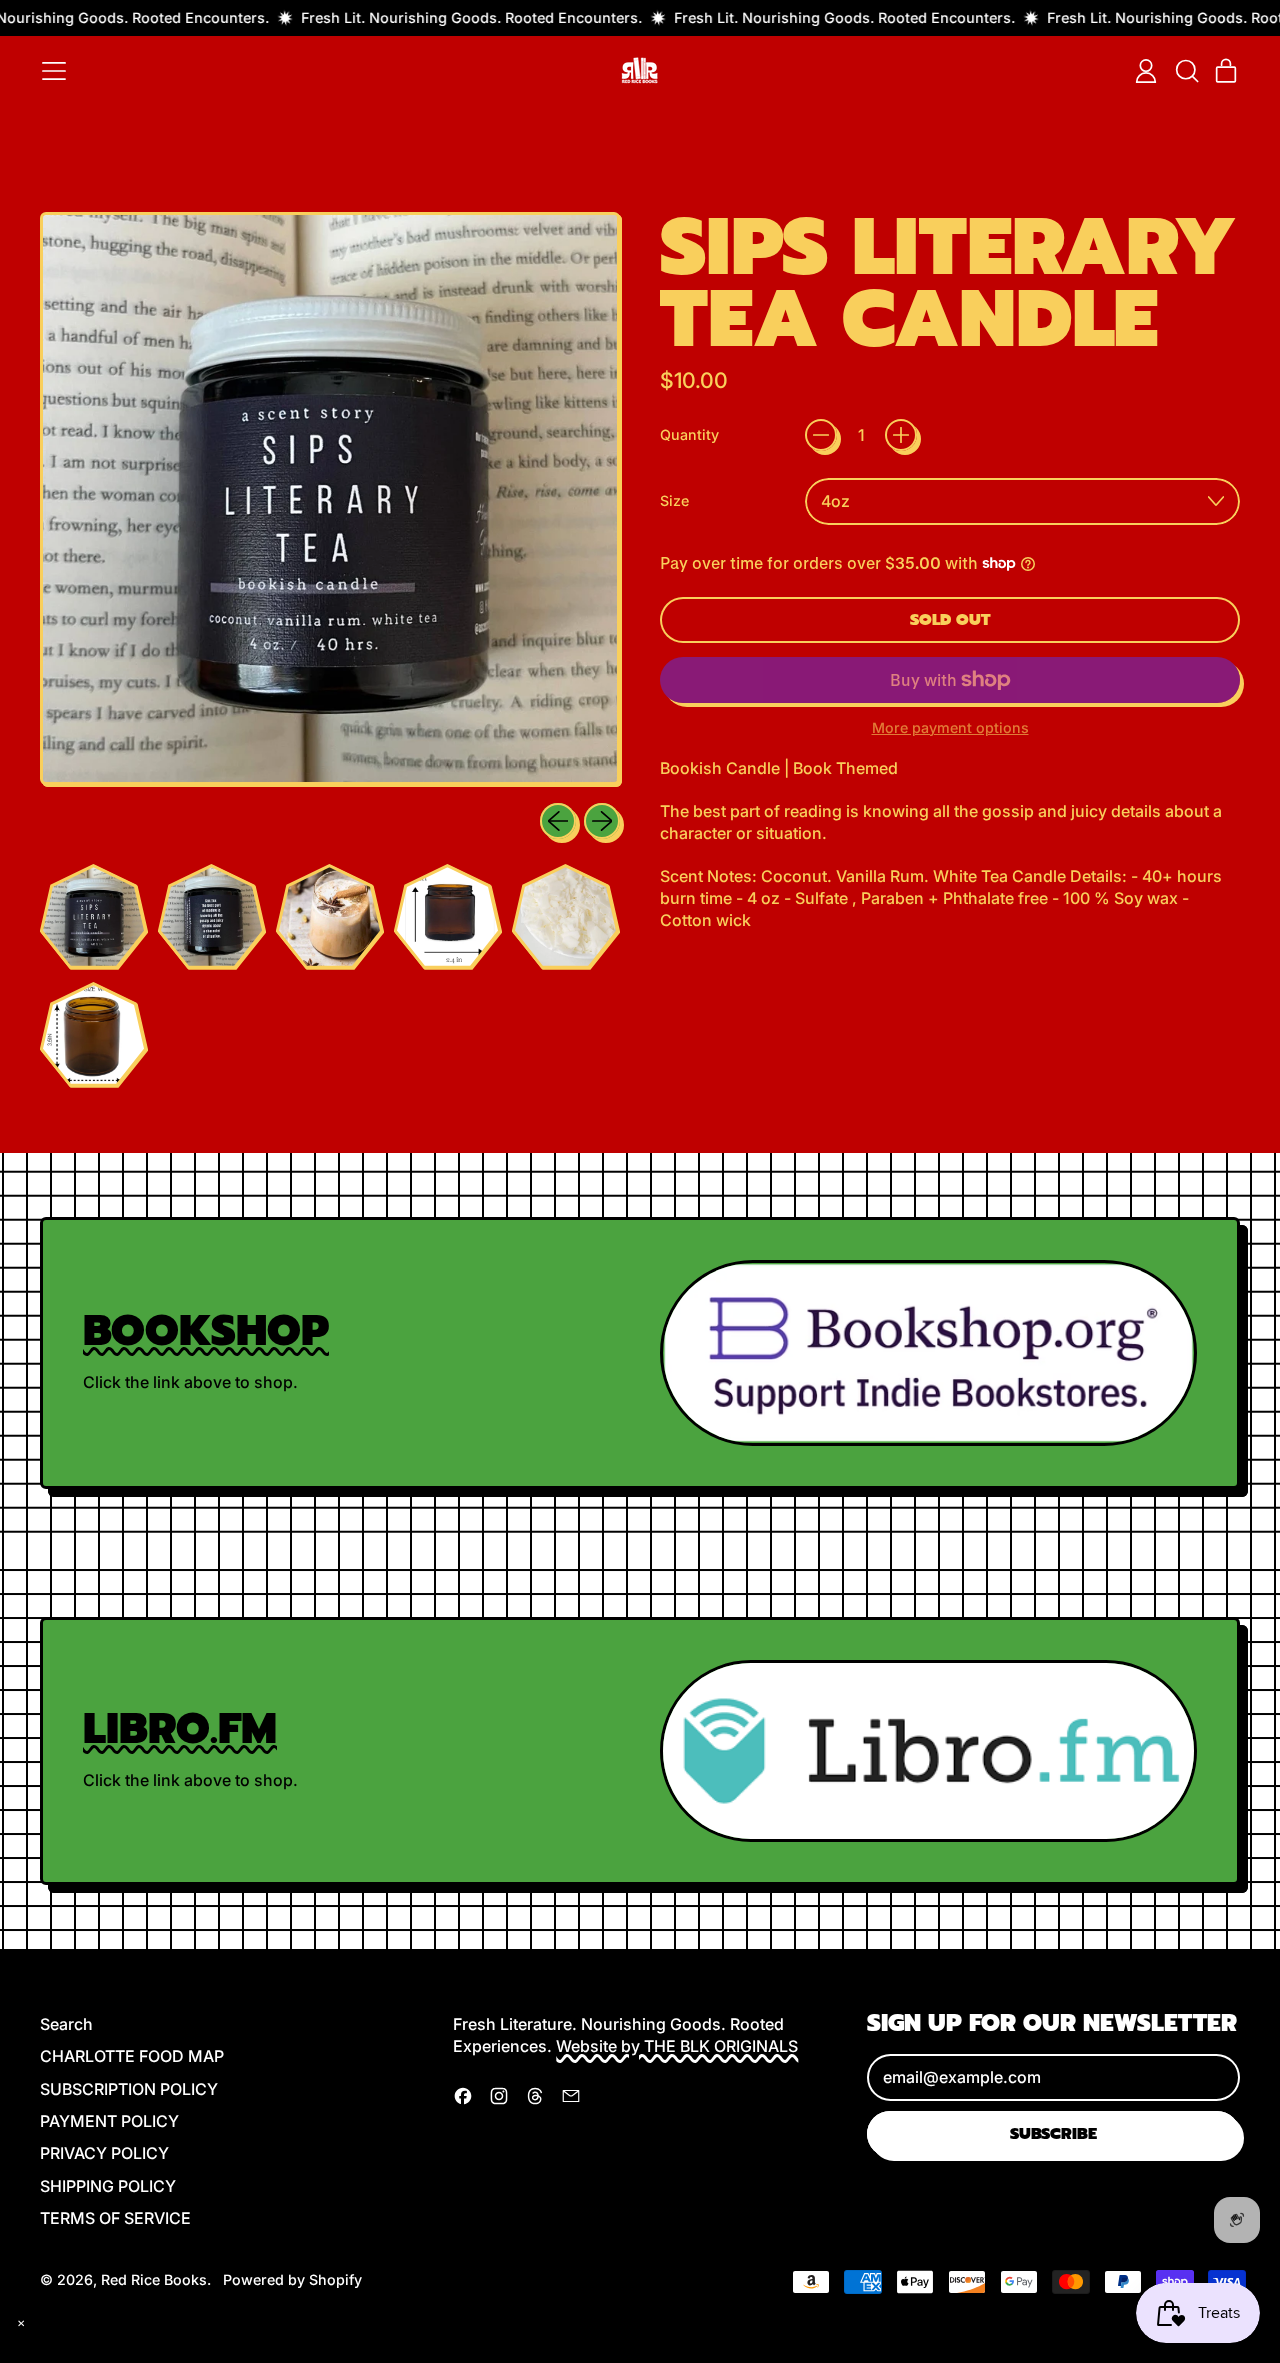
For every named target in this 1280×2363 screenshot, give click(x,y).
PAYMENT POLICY (109, 2121)
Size (674, 500)
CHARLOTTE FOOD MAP (132, 2056)
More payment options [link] (950, 727)
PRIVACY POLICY (104, 2153)
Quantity (689, 434)
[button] (1186, 71)
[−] (821, 435)
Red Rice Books (154, 2279)
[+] (901, 435)
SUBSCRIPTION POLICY (129, 2089)
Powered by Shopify (292, 2279)
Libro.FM (180, 1728)
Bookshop (206, 1330)
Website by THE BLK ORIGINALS (677, 2046)
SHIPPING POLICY (108, 2186)
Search (66, 2024)
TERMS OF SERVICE (115, 2218)
